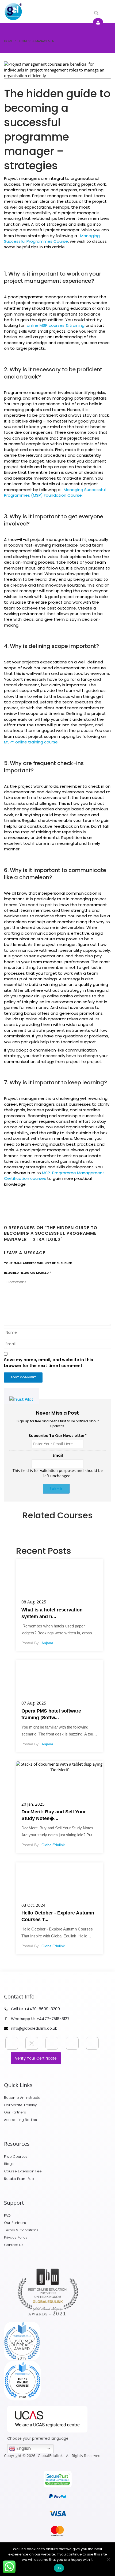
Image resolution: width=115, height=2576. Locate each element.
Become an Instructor (23, 2098)
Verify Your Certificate (36, 2058)
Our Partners (15, 2112)
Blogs (9, 2164)
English (23, 2448)
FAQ (7, 2215)
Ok (59, 2568)
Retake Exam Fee (19, 2179)
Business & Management (37, 41)
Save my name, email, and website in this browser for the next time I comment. (49, 1363)
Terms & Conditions (21, 2230)
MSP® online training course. (31, 742)
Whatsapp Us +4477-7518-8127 (40, 2019)
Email (58, 1455)
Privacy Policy (16, 2237)
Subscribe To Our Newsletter (58, 1436)
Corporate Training (21, 2105)
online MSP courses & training (55, 325)
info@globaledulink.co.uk (34, 2028)
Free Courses (16, 2157)
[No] (108, 2559)
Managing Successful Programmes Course (52, 238)
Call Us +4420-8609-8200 (35, 2009)
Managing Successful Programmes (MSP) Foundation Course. (55, 492)
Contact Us (14, 2245)
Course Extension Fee (23, 2171)
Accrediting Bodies (20, 2120)
